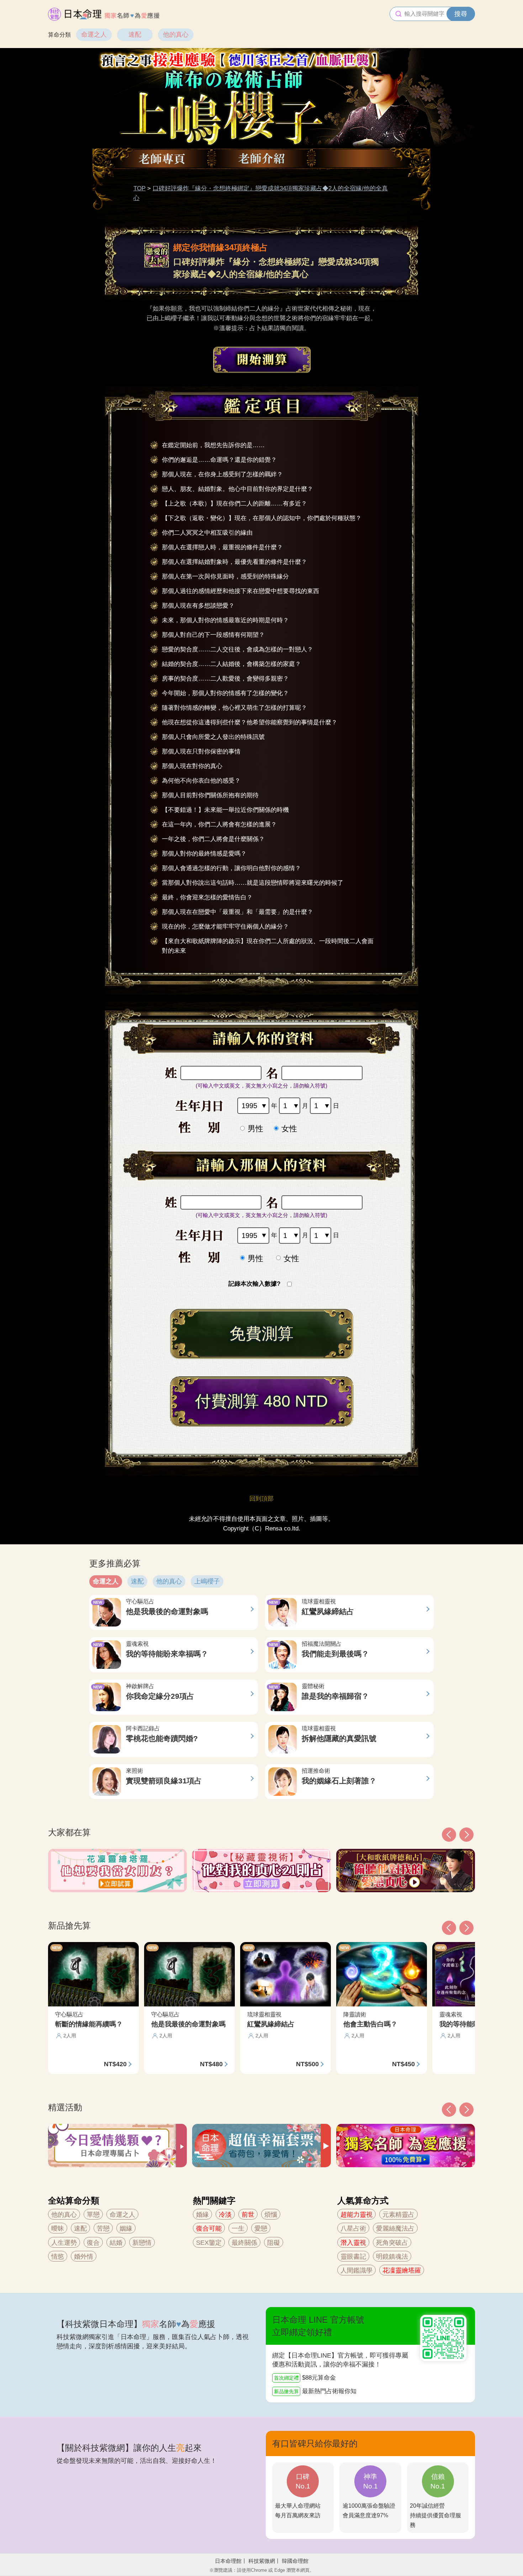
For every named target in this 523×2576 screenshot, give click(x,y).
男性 (255, 1129)
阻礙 (274, 2243)
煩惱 (271, 2215)
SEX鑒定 (209, 2243)
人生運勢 (64, 2243)
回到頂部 (261, 1499)
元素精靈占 (398, 2215)
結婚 (116, 2243)
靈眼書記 (353, 2257)
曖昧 (58, 2228)
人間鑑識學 (356, 2270)
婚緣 (202, 2215)
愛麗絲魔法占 (395, 2228)
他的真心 (176, 35)
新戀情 (142, 2243)
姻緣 (126, 2228)
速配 (135, 35)
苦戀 (103, 2228)
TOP (139, 188)
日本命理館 (228, 2561)
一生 (238, 2228)
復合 (93, 2243)
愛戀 (261, 2228)
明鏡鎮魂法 (392, 2257)
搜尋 (461, 14)
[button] (449, 2110)
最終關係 (244, 2243)
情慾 (58, 2257)
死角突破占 (392, 2243)
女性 (289, 1129)
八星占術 (353, 2228)
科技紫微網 (262, 2561)
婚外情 (84, 2257)
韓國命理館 (295, 2561)
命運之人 (94, 35)
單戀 (93, 2215)
